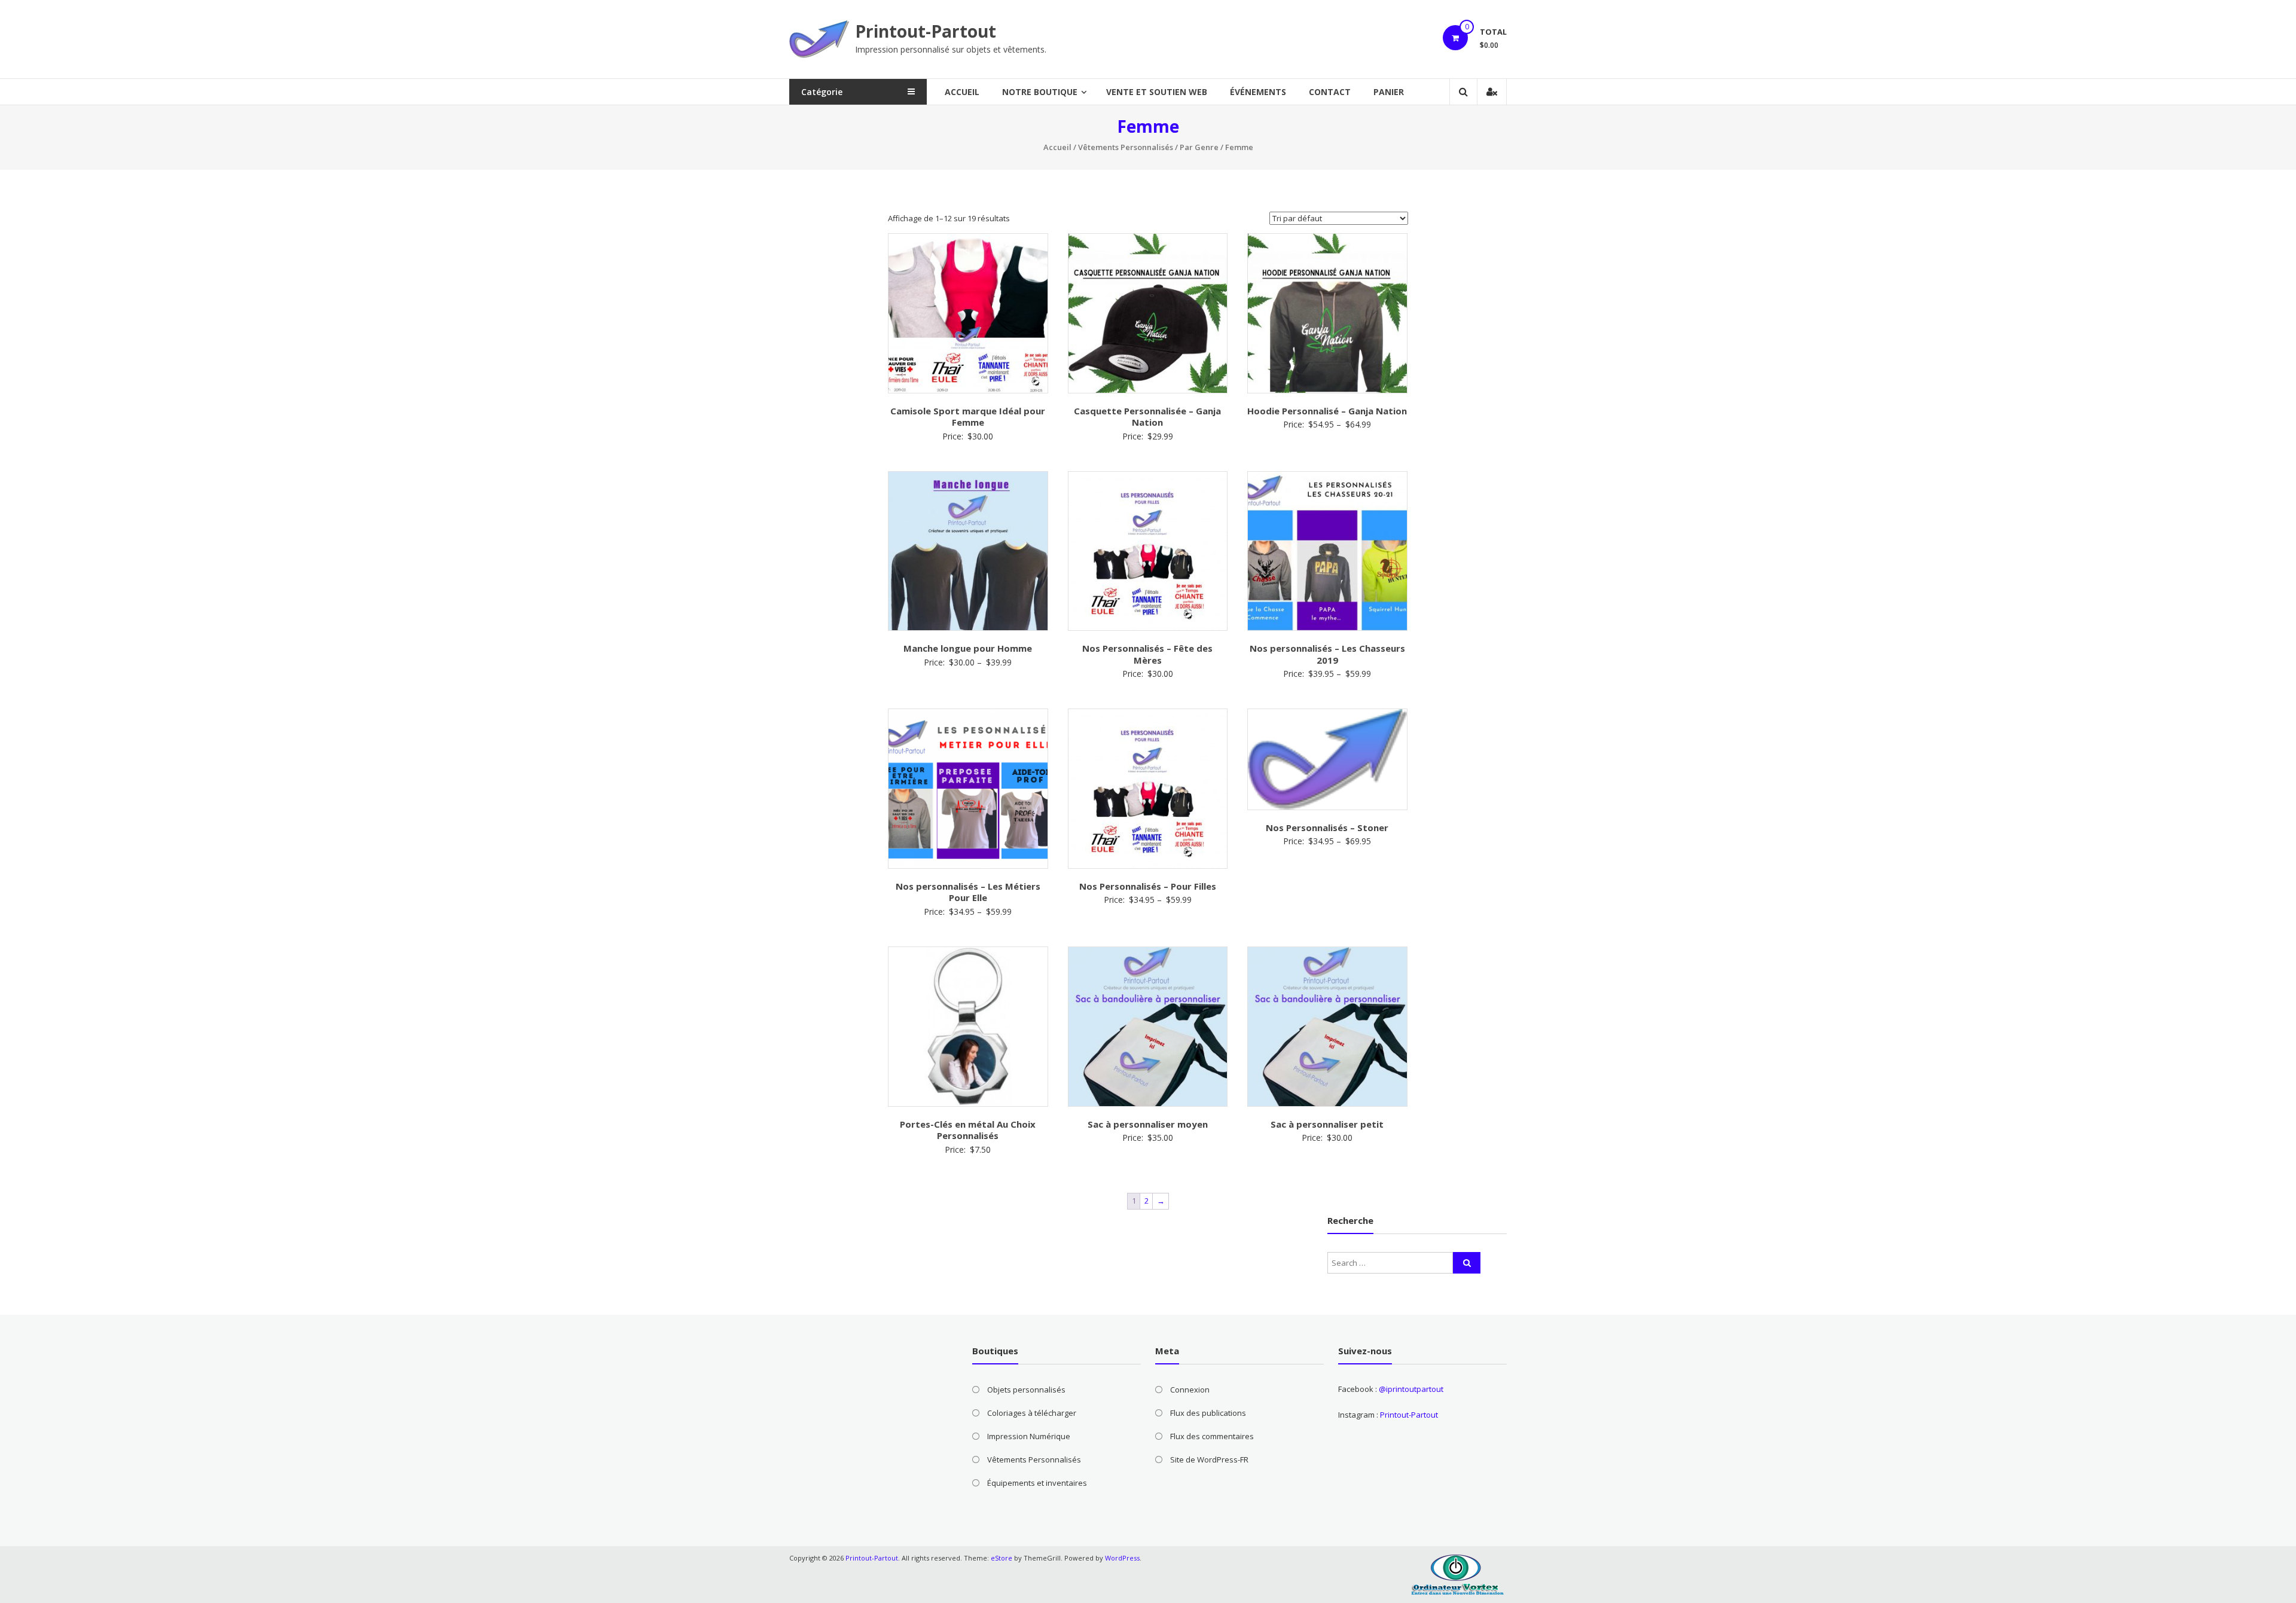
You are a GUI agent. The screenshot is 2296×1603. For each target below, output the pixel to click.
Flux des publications (1208, 1413)
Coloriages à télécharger (1032, 1413)
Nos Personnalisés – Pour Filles (1148, 886)
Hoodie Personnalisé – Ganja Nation (1327, 411)
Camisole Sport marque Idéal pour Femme (968, 417)
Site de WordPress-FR (1209, 1460)
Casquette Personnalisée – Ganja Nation (1147, 417)
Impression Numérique (1029, 1436)
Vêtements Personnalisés (1126, 147)
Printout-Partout (926, 31)
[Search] (1467, 1263)
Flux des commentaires (1212, 1436)
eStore (1002, 1558)
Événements (1258, 92)
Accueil (962, 92)
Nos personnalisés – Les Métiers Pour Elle (968, 892)
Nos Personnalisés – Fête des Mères (1147, 654)
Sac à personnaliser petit (1327, 1124)
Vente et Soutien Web (1157, 92)
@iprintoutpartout (1411, 1389)
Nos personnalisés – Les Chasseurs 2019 (1327, 654)
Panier (1389, 92)
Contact (1330, 92)
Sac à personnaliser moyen (1148, 1124)
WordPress (1122, 1558)
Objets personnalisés (1026, 1390)
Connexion (1190, 1390)
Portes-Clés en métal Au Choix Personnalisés (968, 1130)
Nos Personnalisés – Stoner (1327, 828)
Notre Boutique (1040, 92)
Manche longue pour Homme (968, 648)
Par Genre (1199, 147)
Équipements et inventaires (1037, 1483)
